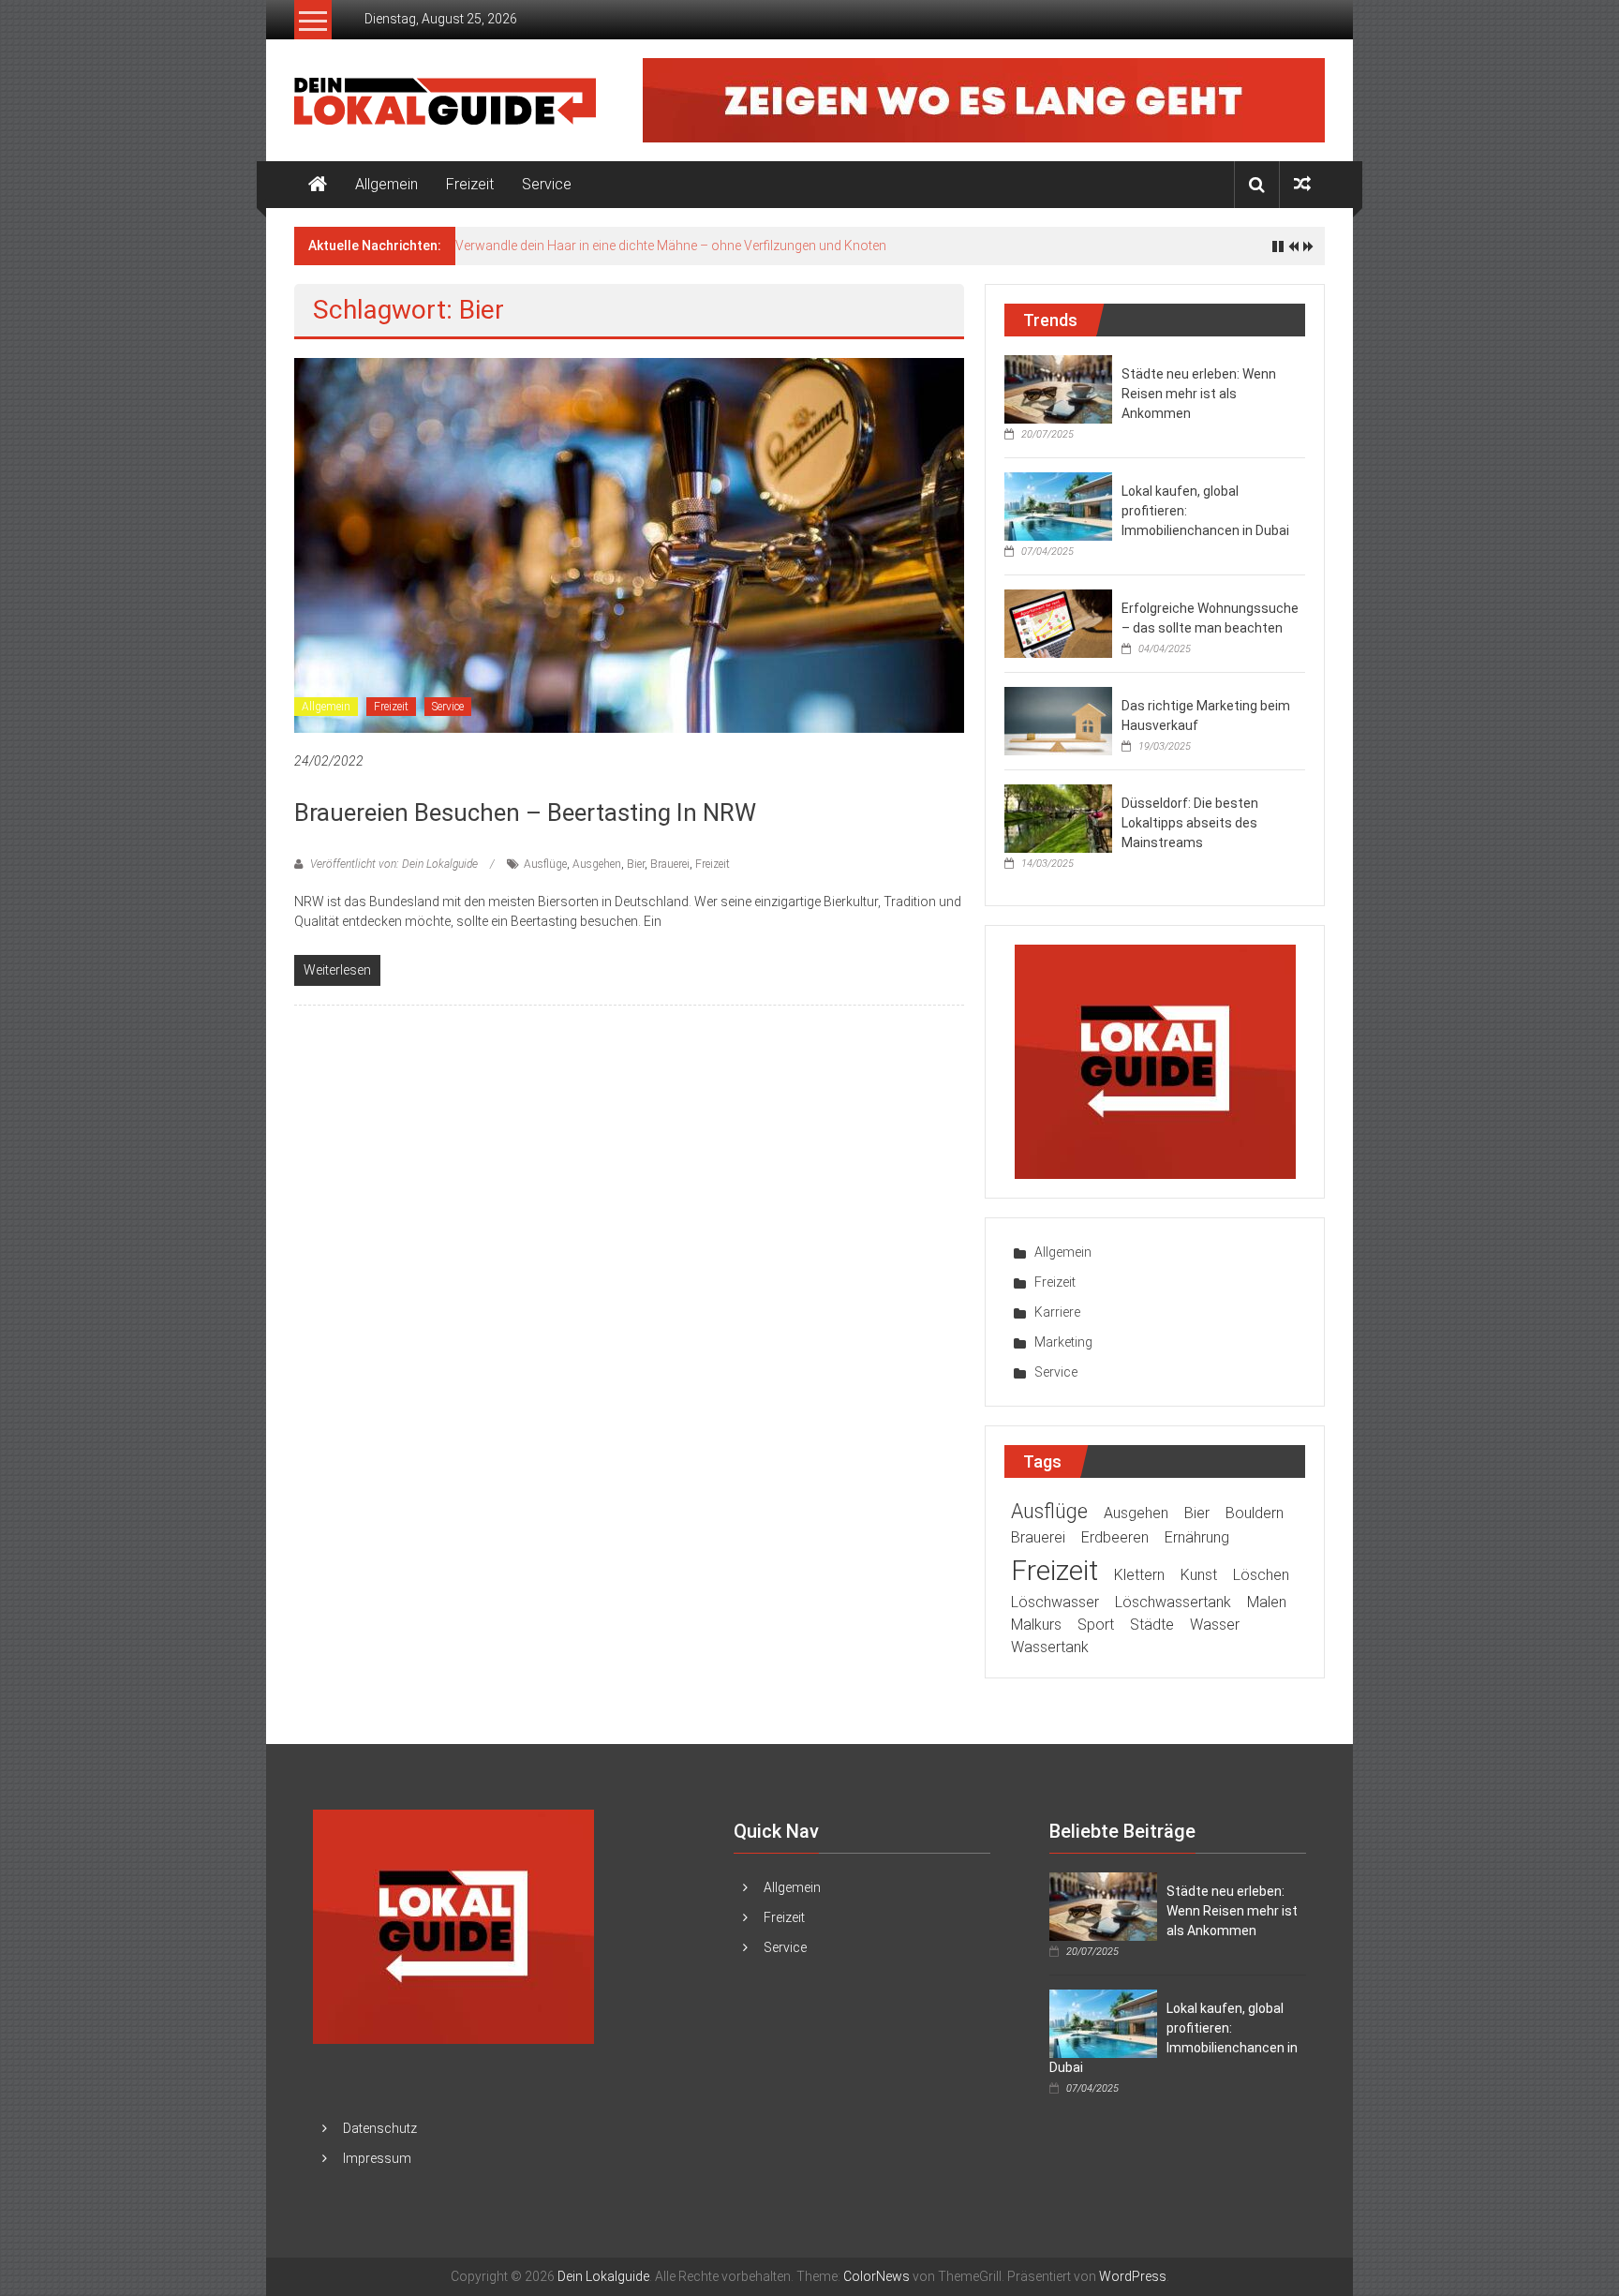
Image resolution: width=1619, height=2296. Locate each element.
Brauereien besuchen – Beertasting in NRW (525, 813)
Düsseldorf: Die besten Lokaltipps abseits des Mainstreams (1190, 823)
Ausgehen (597, 864)
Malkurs (1036, 1625)
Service (547, 184)
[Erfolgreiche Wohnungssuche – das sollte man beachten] (1058, 622)
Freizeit (470, 184)
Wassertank (1050, 1647)
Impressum (377, 2158)
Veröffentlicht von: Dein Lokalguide (394, 864)
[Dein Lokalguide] (318, 185)
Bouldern (1255, 1513)
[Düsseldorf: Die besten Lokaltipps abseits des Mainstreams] (1058, 817)
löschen (1261, 1575)
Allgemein (386, 184)
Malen (1267, 1602)
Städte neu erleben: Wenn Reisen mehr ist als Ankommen (1199, 394)
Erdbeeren (1115, 1537)
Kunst (1199, 1575)
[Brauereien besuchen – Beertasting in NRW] (629, 544)
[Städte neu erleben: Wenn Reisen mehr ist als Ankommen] (1058, 388)
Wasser (1215, 1625)
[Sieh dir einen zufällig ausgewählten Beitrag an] (1302, 184)
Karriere (1057, 1312)
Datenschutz (380, 2128)
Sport (1096, 1625)
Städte (1152, 1625)
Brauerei (670, 864)
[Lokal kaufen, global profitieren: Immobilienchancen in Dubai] (1058, 505)
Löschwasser (1055, 1602)
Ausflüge (545, 864)
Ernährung (1197, 1537)
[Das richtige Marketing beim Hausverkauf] (1058, 720)
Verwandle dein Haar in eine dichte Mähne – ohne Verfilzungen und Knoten (671, 246)
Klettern (1139, 1575)
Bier (636, 864)
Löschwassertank (1173, 1602)
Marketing (1063, 1342)
